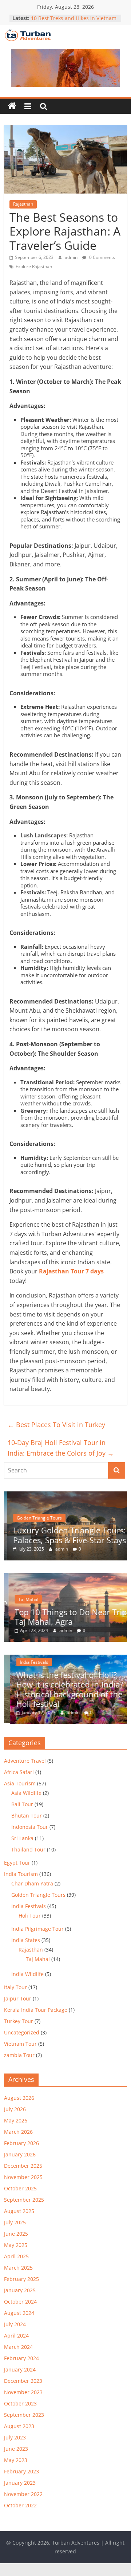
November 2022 (23, 2494)
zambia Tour (19, 2055)
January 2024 (20, 2369)
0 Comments (102, 257)
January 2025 (20, 2290)
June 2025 (16, 2234)
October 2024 (20, 2302)
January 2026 (20, 2154)
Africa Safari (19, 1772)
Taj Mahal (24, 1599)
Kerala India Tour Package (36, 2010)
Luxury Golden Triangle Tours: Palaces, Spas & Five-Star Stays (67, 1535)
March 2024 (18, 2347)
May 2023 (16, 2460)
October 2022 (20, 2505)
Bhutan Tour (27, 1816)
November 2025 (23, 2177)
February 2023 (21, 2471)
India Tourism (21, 1874)
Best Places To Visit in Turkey (56, 1425)
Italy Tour (15, 1987)
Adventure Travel (25, 1761)
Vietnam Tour (20, 2044)
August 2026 (19, 2098)
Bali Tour (22, 1804)
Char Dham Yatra (32, 1883)
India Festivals (28, 1662)
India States (26, 1940)
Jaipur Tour (18, 1998)
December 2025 (23, 2166)
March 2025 (18, 2268)
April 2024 (16, 2336)
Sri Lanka (22, 1838)
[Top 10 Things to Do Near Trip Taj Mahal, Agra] (65, 1577)
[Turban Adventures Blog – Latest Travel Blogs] (12, 106)
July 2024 (15, 2324)
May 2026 (16, 2120)
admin (72, 257)
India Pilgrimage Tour (37, 1929)
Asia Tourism (20, 1783)
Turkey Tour (19, 2021)
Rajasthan (23, 204)
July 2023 (15, 2437)
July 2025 (15, 2222)
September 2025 (24, 2200)
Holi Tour (30, 1916)
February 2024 (21, 2358)
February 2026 (21, 2143)
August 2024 (19, 2313)
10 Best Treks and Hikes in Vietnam (74, 18)
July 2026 (15, 2109)
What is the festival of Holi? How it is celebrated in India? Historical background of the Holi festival (64, 1689)
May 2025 (16, 2245)
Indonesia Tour (30, 1827)
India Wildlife (27, 1974)
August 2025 (19, 2211)
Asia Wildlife (26, 1793)
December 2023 (23, 2381)
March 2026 (18, 2132)
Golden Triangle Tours (36, 1518)
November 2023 (23, 2392)
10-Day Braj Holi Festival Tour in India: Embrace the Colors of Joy (61, 1448)
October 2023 (20, 2403)
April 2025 (16, 2256)
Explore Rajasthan (34, 266)
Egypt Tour (17, 1863)
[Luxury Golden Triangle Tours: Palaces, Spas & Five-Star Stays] (65, 1495)
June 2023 (16, 2449)
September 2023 (24, 2415)
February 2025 (21, 2279)
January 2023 (20, 2483)
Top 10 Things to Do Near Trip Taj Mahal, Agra (66, 1617)
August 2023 (19, 2426)
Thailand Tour (28, 1849)
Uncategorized (22, 2032)
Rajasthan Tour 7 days (71, 1271)
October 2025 (20, 2188)
